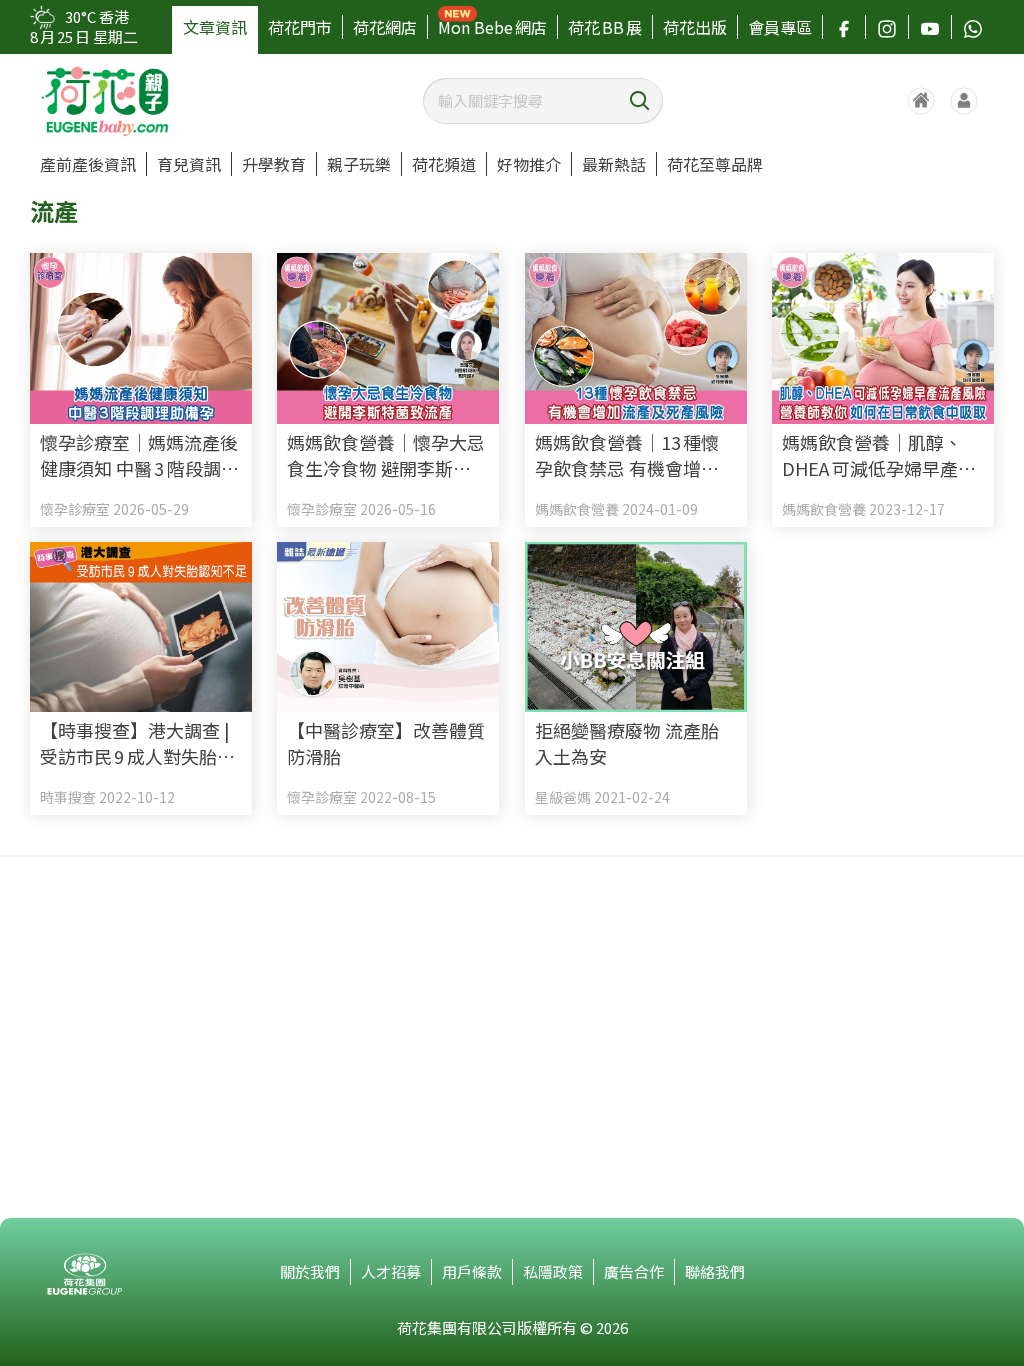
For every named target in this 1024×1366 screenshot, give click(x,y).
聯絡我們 (715, 1271)
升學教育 (274, 164)
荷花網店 (385, 27)
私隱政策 (553, 1271)
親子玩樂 (359, 164)
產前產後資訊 (88, 164)
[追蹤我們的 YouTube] (930, 27)
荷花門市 (300, 27)
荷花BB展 (605, 27)
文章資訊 (215, 27)
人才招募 (391, 1271)
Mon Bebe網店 (492, 27)
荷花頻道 (444, 164)
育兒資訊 (189, 164)
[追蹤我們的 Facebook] (844, 27)
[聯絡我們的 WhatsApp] (973, 27)
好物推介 (529, 164)
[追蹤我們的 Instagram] (887, 27)
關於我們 (310, 1271)
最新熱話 (614, 164)
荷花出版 (695, 27)
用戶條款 (472, 1271)
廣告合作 (634, 1271)
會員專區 (780, 27)
